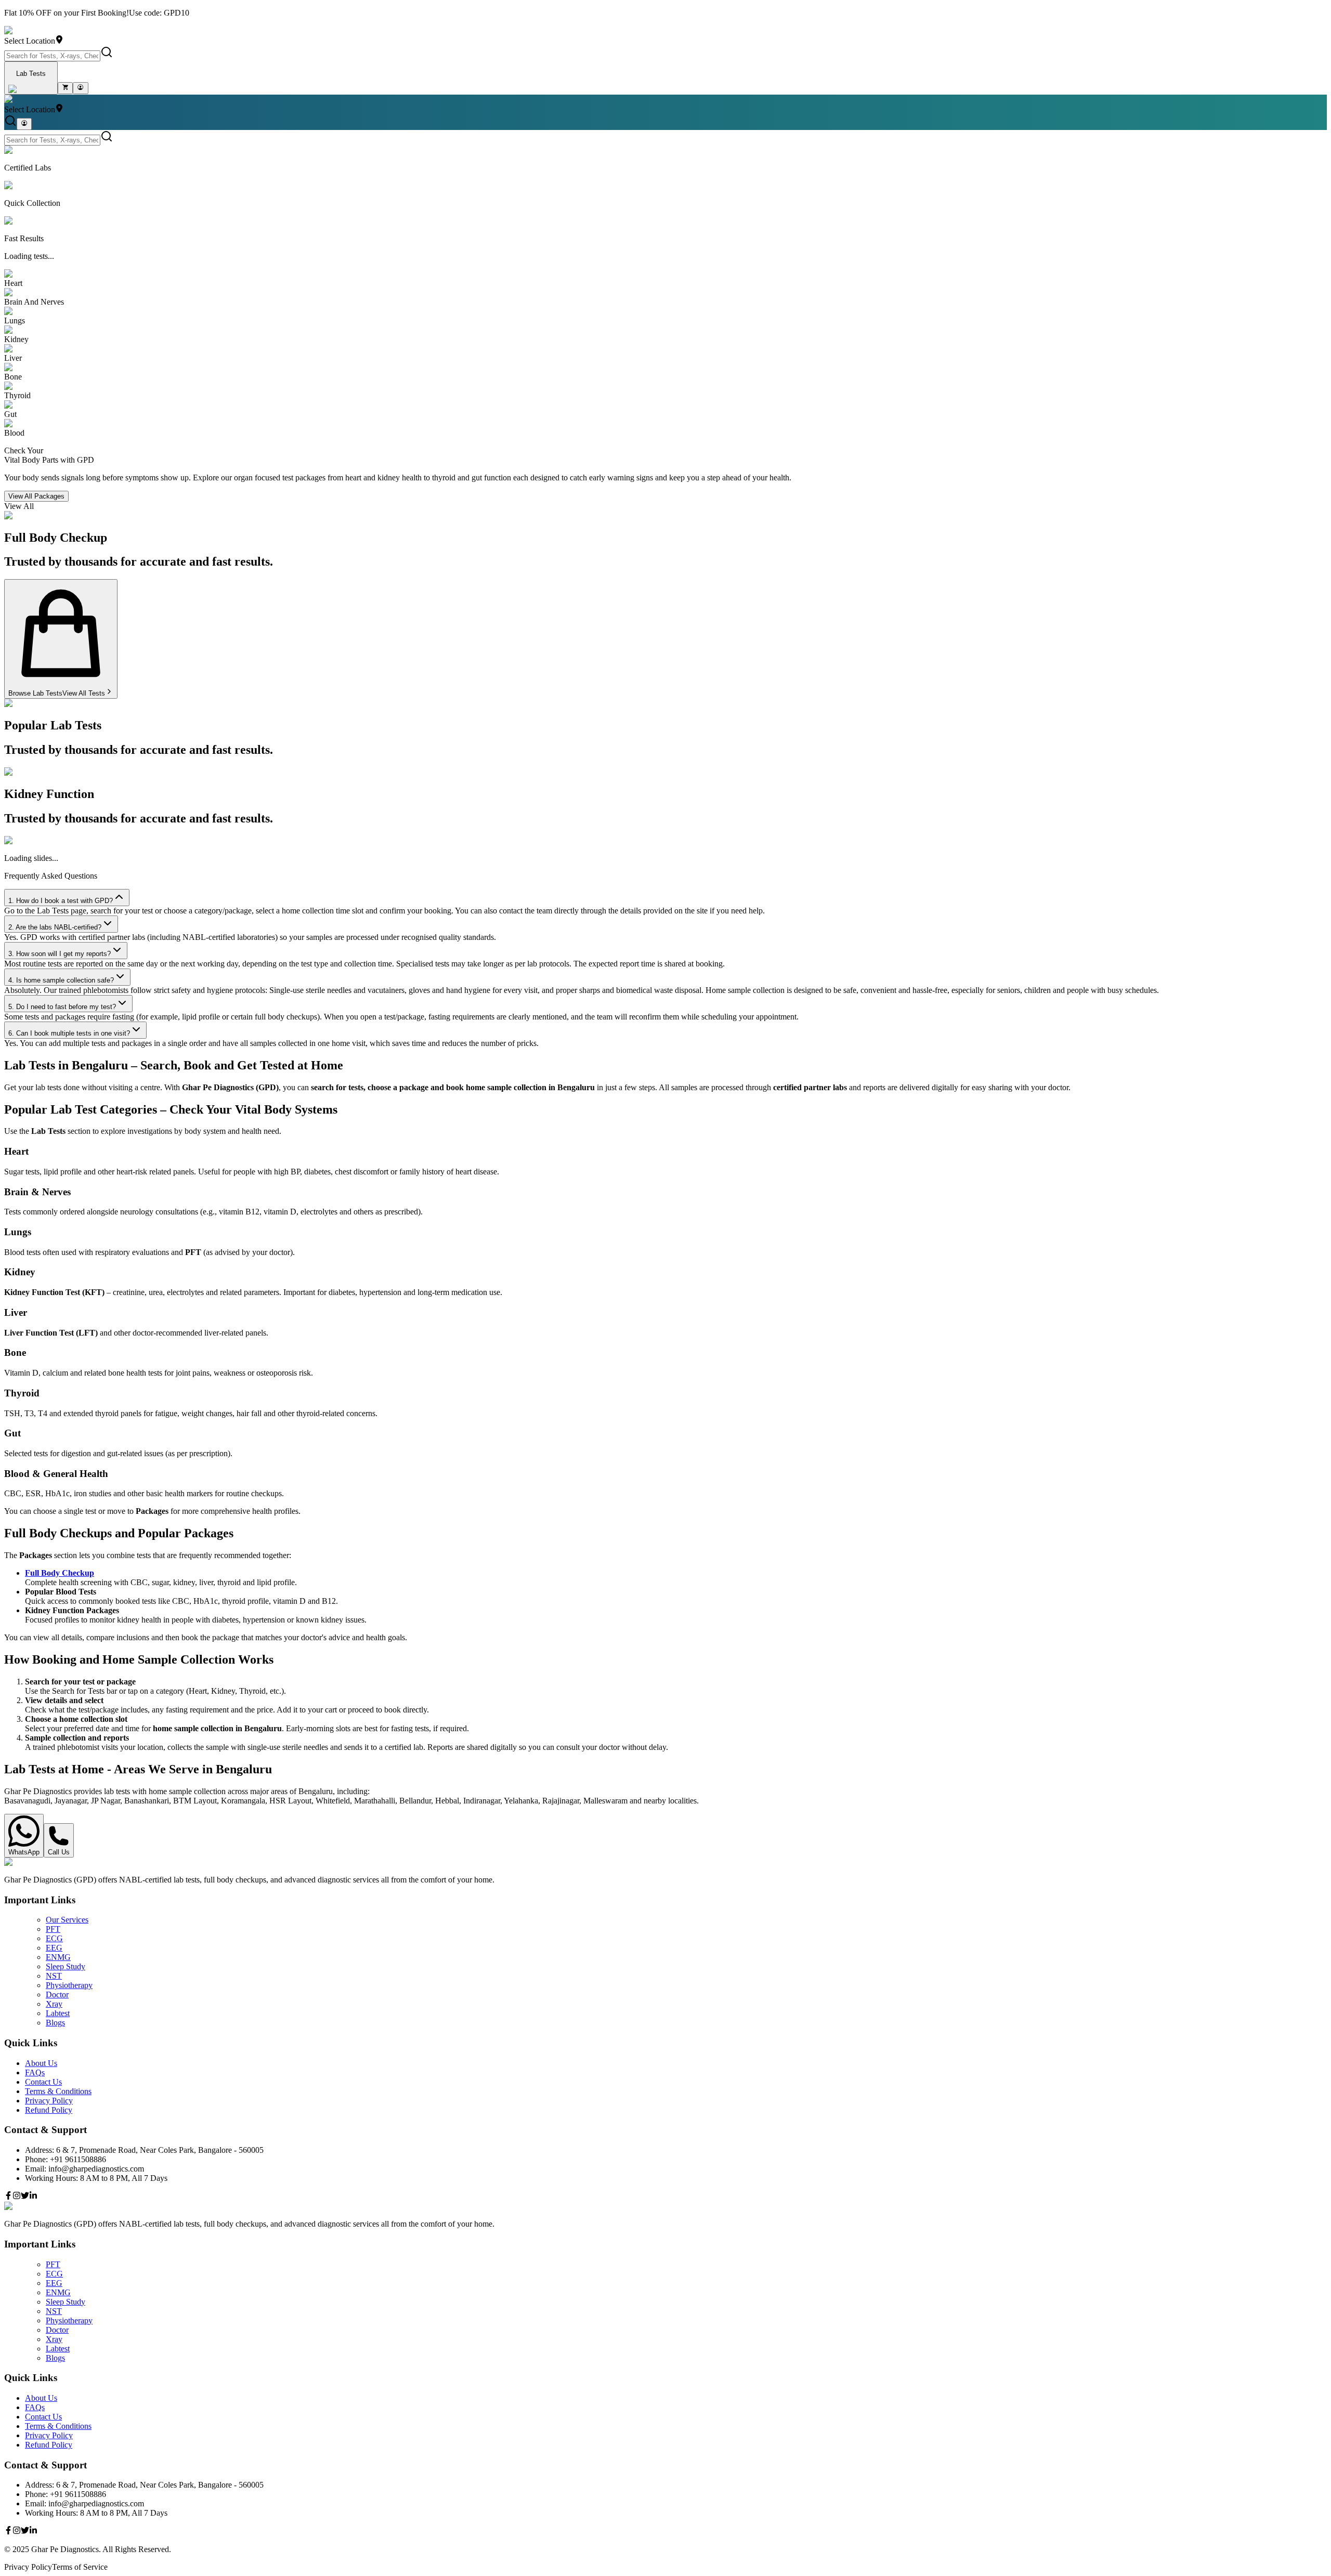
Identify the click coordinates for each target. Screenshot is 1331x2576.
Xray (54, 2004)
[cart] (65, 88)
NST (54, 1976)
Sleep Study (66, 1966)
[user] (80, 88)
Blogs (55, 2023)
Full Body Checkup (60, 1573)
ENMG (58, 1957)
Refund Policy (49, 2110)
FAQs (35, 2072)
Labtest (58, 2013)
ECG (54, 1938)
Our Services (67, 1920)
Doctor (57, 1995)
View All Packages (36, 496)
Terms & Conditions (58, 2091)
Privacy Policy (49, 2101)
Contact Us (43, 2082)
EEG (54, 1948)
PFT (53, 1929)
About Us (41, 2063)
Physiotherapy (69, 1985)
